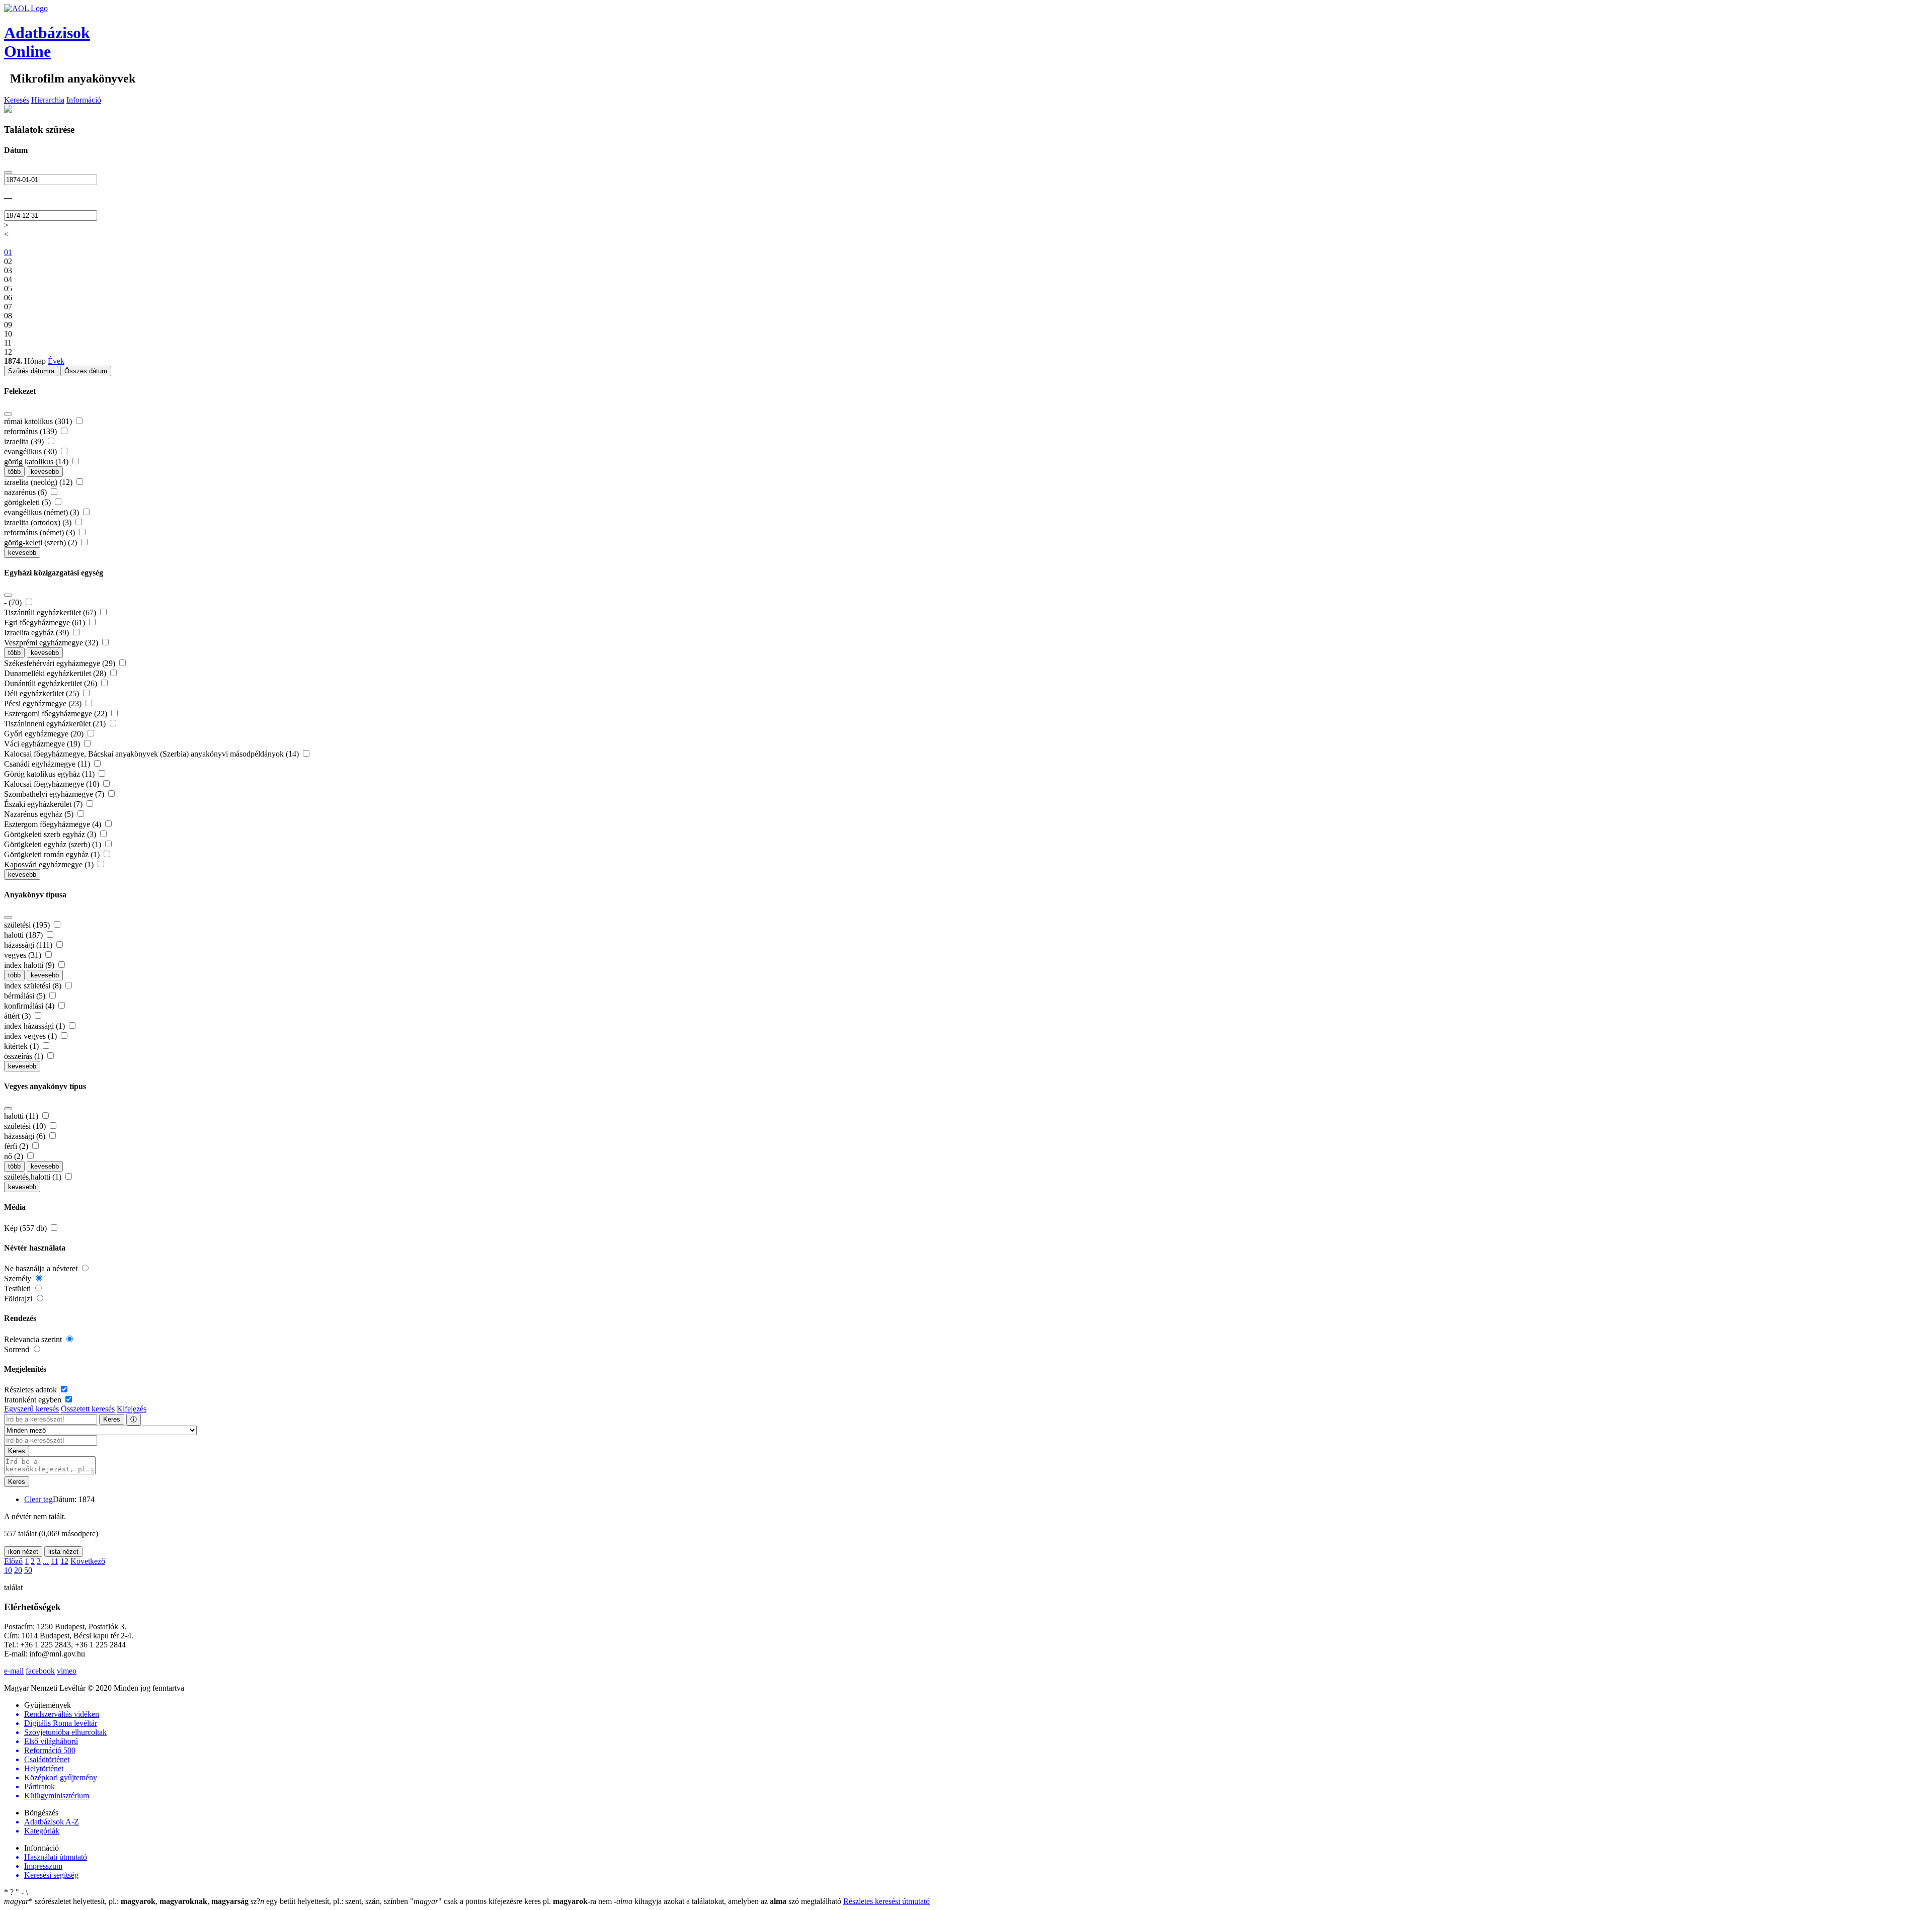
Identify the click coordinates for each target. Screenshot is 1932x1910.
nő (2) (15, 1156)
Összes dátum (86, 371)
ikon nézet (23, 1552)
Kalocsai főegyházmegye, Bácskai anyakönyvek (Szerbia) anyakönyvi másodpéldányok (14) (152, 754)
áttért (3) (18, 1016)
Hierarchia (48, 100)
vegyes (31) (24, 955)
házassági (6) (26, 1136)
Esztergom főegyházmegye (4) (54, 824)
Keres (112, 1419)
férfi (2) (17, 1146)
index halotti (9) (30, 965)
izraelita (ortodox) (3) (39, 522)
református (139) (31, 431)
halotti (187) (24, 935)
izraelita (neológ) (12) (39, 482)
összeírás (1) (25, 1056)
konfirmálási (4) (30, 1006)
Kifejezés (132, 1409)
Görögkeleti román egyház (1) (53, 854)
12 (64, 1561)
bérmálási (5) (26, 996)
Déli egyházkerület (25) (43, 693)
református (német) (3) (41, 532)
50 (28, 1570)
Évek (56, 361)
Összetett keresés (88, 1409)
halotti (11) (22, 1116)
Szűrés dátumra (31, 371)
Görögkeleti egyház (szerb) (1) (54, 844)
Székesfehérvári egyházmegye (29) (61, 663)
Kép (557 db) (26, 1228)
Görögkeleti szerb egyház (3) (51, 834)
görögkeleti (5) (28, 502)
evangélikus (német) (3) (43, 512)
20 (18, 1570)
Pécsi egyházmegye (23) (44, 703)
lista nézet (63, 1552)
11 (55, 1561)
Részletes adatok (31, 1390)
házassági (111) (29, 945)
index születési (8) (34, 986)
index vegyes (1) (31, 1036)
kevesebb (45, 472)
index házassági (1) (35, 1026)
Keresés (17, 100)
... (46, 1561)
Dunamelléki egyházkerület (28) (56, 673)
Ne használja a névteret (42, 1268)
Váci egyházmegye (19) (43, 744)
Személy (19, 1278)
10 (8, 1570)
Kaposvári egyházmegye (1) (50, 864)
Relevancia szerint (34, 1339)
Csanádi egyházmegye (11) (48, 764)
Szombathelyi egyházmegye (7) (55, 794)
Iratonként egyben (34, 1400)
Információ (84, 100)
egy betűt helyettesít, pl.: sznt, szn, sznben (330, 1901)
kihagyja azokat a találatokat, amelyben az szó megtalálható (729, 1901)
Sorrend (18, 1349)
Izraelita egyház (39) (37, 633)
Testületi (18, 1289)
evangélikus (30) (31, 451)
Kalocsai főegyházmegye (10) (53, 784)
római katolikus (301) (39, 421)
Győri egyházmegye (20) (45, 734)
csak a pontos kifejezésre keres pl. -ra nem (512, 1901)
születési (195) (28, 925)
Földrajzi (19, 1299)
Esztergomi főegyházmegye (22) (57, 714)
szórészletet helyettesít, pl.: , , (126, 1901)
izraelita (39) (25, 441)
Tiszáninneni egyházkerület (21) (56, 724)
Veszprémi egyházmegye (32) (52, 643)
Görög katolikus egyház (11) (50, 774)
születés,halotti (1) (34, 1177)
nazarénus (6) (26, 492)
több (14, 472)
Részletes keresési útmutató (887, 1901)
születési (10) (26, 1126)
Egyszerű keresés (31, 1409)
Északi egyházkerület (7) (44, 804)
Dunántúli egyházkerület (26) (52, 683)
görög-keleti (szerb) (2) (42, 543)
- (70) (14, 602)
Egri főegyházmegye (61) (46, 622)
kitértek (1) (22, 1046)
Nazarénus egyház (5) (40, 814)
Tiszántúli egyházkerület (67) (51, 612)
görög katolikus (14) (37, 462)
